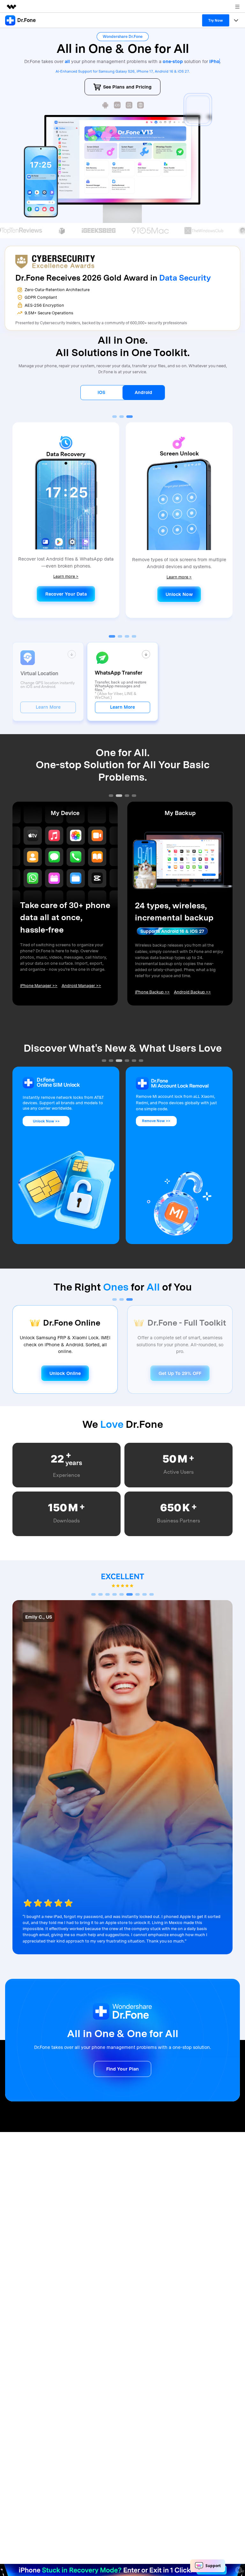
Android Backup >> (78, 999)
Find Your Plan (122, 2076)
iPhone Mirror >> (151, 999)
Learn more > (66, 583)
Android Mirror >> (189, 999)
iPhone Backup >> (37, 999)
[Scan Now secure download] (105, 112)
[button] (115, 424)
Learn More (48, 714)
